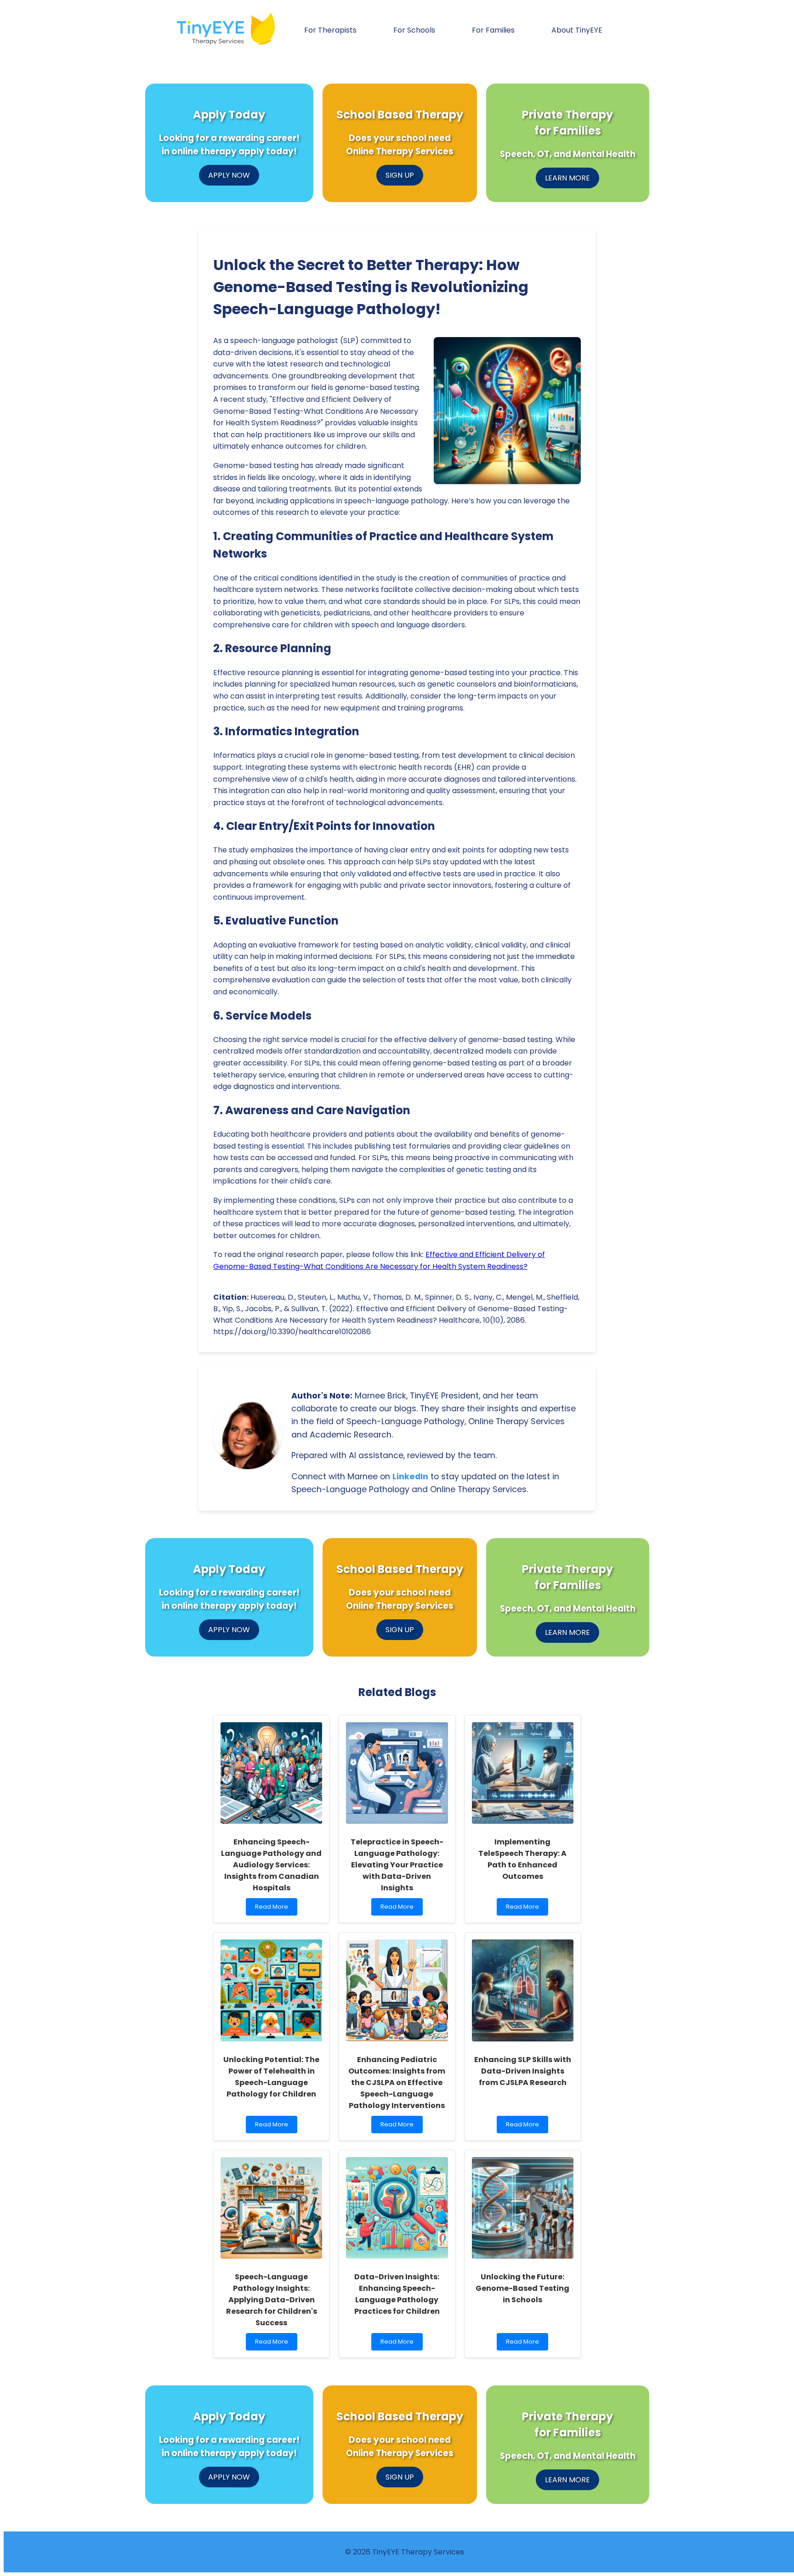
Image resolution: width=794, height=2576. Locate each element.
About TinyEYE (577, 30)
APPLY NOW (229, 175)
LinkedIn (410, 1477)
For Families (493, 30)
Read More (271, 1909)
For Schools (414, 30)
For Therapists (330, 30)
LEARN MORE (567, 178)
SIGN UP (400, 175)
